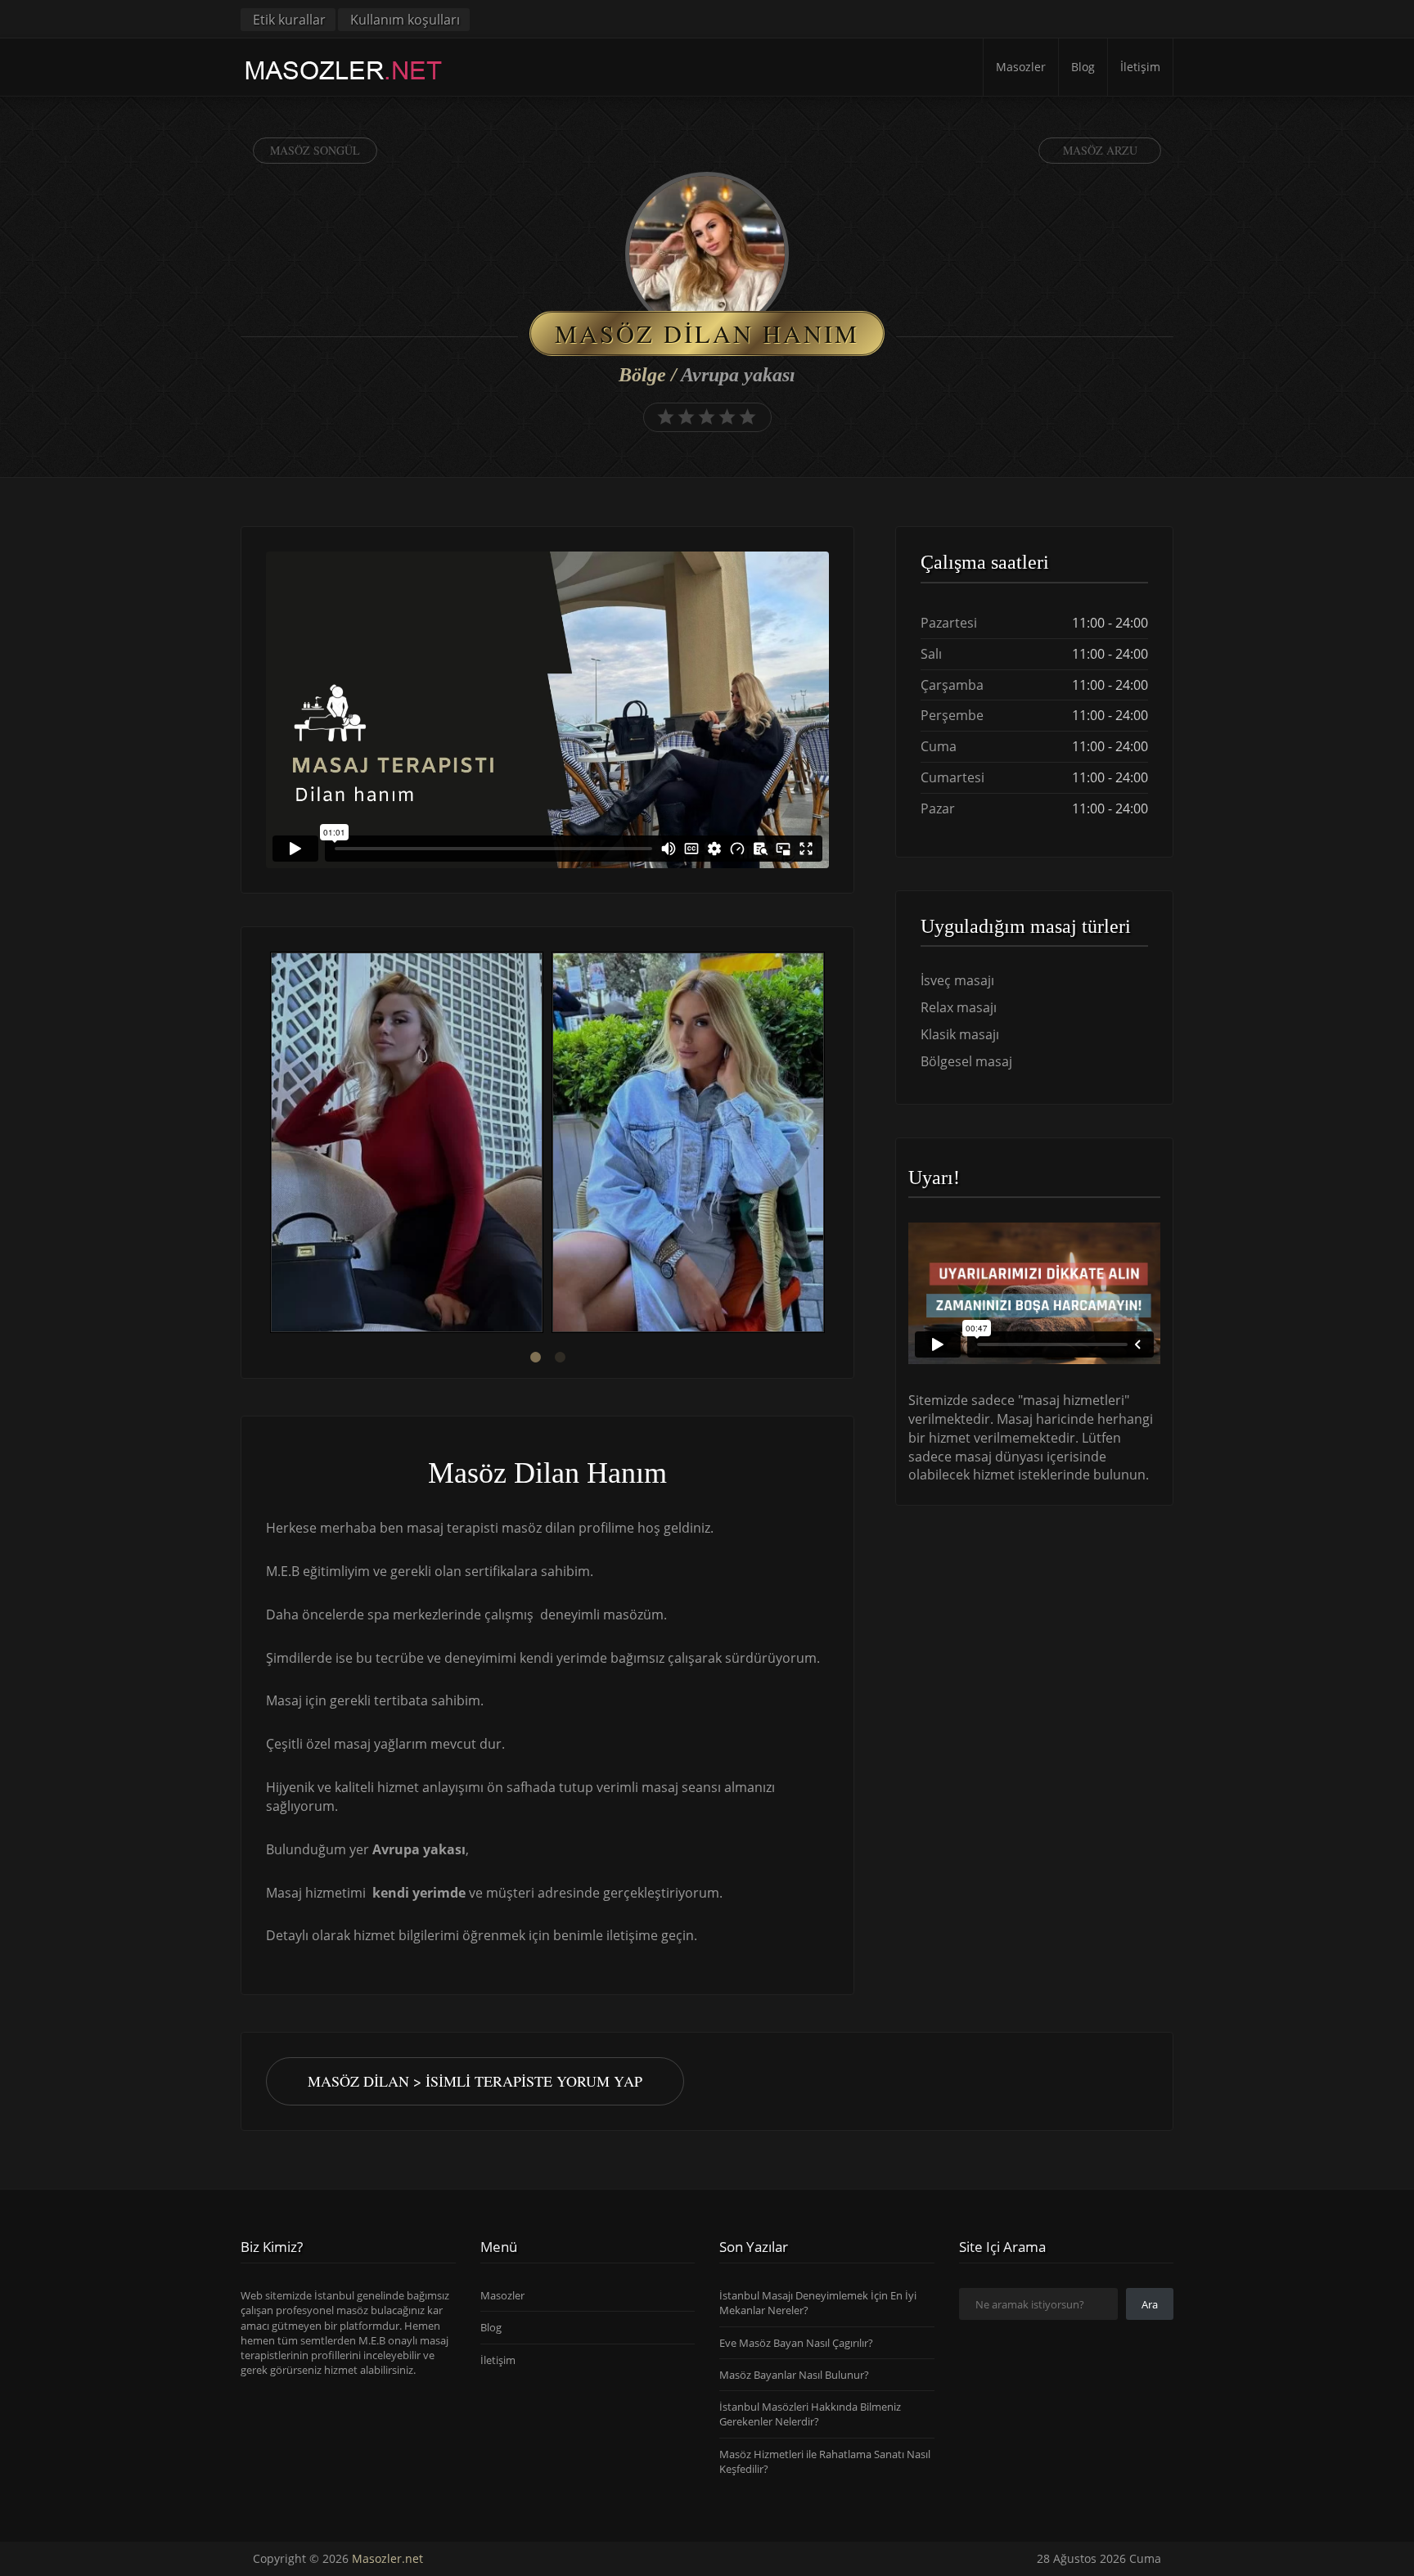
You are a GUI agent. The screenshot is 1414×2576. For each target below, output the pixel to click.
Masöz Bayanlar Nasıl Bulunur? (794, 2375)
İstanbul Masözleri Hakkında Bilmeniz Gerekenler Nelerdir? (810, 2414)
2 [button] (560, 1358)
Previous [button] (266, 1145)
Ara (1150, 2304)
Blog (1083, 67)
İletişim (1140, 67)
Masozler (1021, 67)
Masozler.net (387, 2558)
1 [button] (535, 1358)
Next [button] (829, 1145)
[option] (407, 1144)
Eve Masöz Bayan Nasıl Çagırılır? (796, 2343)
